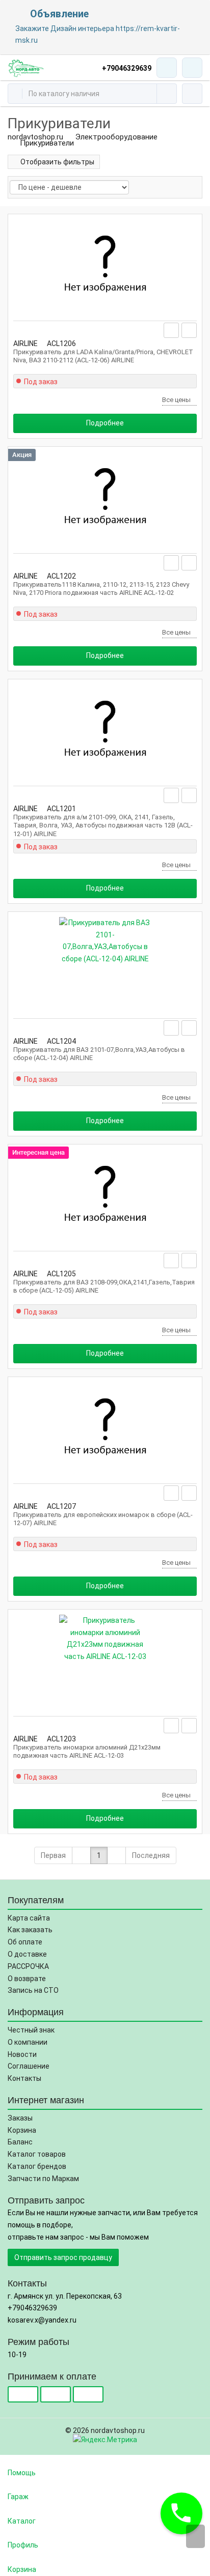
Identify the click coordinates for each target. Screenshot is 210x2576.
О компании (28, 2042)
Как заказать (30, 1930)
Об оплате (25, 1942)
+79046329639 (127, 68)
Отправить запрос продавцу (63, 2257)
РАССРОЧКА (28, 1966)
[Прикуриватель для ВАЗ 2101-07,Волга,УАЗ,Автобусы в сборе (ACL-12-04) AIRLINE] (105, 963)
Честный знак (31, 2030)
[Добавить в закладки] (172, 330)
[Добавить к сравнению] (189, 330)
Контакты (24, 2078)
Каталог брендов (37, 2166)
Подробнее (105, 423)
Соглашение (29, 2066)
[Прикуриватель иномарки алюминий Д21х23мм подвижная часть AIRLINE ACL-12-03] (105, 1661)
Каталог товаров (37, 2154)
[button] (181, 2513)
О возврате (27, 1979)
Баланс (20, 2142)
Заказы (20, 2118)
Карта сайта (29, 1918)
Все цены (177, 400)
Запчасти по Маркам (43, 2179)
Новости (22, 2054)
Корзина (22, 2130)
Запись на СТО (33, 1990)
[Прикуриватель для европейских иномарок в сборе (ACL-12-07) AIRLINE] (105, 1428)
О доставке (27, 1954)
